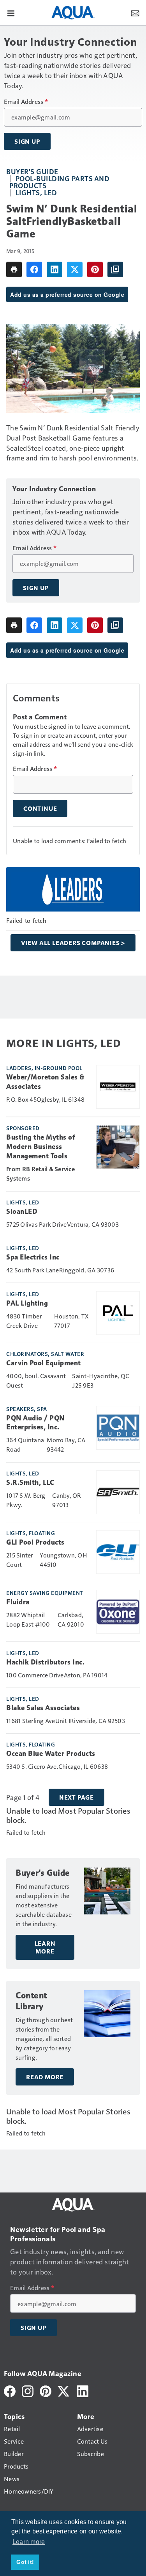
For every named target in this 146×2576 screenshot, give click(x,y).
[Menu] (11, 12)
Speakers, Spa (27, 1409)
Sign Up (27, 141)
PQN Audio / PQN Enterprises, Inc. (35, 1423)
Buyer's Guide (32, 171)
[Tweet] (75, 269)
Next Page (77, 1797)
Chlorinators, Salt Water (45, 1354)
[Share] (34, 269)
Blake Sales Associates (43, 1708)
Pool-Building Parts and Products (59, 182)
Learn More (45, 1947)
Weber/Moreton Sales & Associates (45, 1082)
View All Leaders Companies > (73, 943)
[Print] (14, 269)
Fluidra (18, 1602)
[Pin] (95, 269)
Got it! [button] (25, 2562)
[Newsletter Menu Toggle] (135, 12)
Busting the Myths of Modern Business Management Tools (41, 1147)
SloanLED (22, 1211)
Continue (40, 808)
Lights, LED (36, 192)
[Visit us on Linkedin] (83, 2390)
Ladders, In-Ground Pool (44, 1068)
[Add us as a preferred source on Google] (115, 269)
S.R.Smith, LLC (30, 1482)
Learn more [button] (29, 2542)
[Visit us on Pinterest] (46, 2390)
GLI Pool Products (35, 1542)
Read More (45, 2077)
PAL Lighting (27, 1303)
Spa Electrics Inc (33, 1257)
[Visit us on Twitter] (64, 2390)
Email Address (26, 102)
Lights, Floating (31, 1533)
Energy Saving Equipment (45, 1593)
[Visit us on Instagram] (28, 2390)
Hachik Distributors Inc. (45, 1662)
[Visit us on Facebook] (10, 2390)
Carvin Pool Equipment (44, 1363)
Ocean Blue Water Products (51, 1754)
